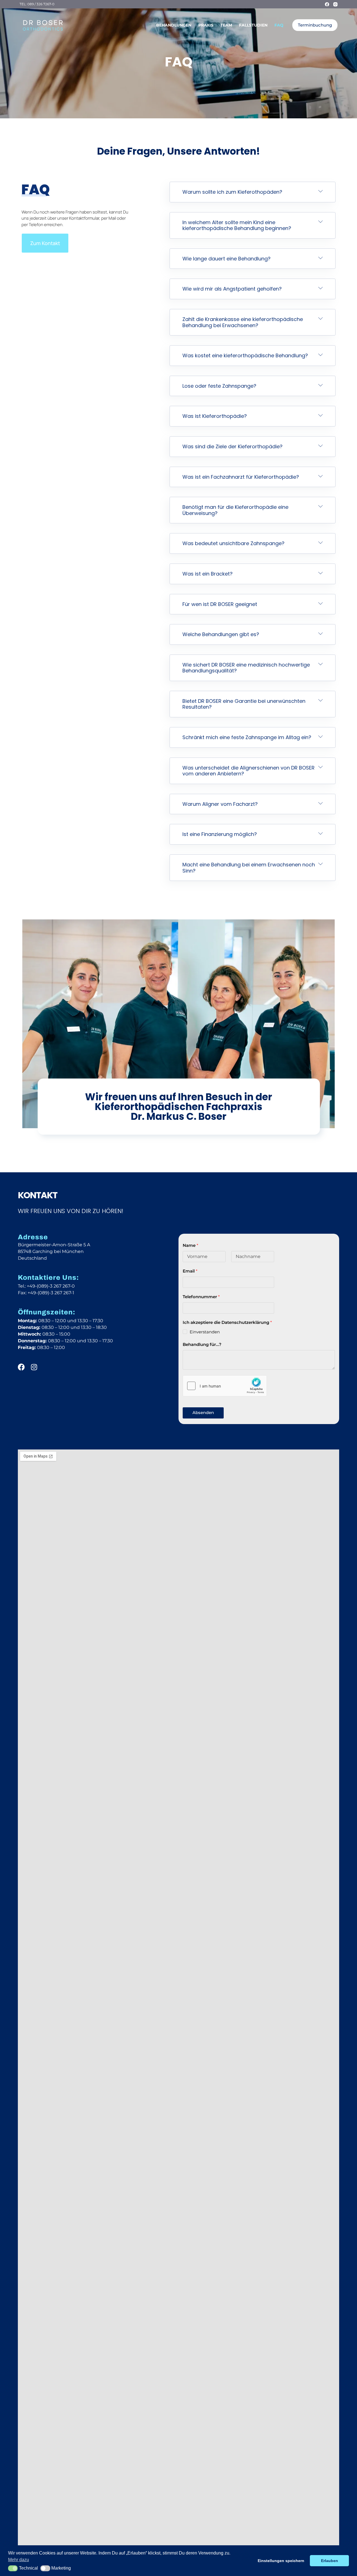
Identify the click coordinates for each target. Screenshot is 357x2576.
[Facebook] (327, 4)
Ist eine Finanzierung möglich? (220, 834)
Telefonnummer (201, 1297)
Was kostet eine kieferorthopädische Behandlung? (245, 355)
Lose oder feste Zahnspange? (219, 386)
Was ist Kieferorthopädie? (215, 416)
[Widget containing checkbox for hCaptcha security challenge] (225, 1386)
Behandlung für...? (202, 1344)
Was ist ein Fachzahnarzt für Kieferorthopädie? (241, 477)
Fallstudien (253, 25)
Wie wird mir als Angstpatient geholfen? (232, 289)
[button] (253, 192)
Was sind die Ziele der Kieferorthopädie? (232, 446)
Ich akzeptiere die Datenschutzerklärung (227, 1322)
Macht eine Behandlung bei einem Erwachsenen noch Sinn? (249, 868)
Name (190, 1245)
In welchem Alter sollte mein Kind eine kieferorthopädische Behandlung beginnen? (237, 225)
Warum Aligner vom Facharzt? (220, 804)
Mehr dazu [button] (19, 2560)
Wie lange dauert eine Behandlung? (226, 259)
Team (226, 25)
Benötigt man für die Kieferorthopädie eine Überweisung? (235, 510)
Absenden (203, 1412)
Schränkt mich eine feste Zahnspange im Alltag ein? (247, 737)
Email (190, 1271)
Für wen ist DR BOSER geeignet (220, 604)
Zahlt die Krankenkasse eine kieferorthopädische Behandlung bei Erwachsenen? (243, 322)
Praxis (206, 25)
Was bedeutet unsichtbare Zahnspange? (233, 543)
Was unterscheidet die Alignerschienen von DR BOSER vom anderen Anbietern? (249, 771)
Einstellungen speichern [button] (281, 2561)
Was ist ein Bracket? (208, 574)
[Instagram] (335, 4)
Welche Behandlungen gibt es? (221, 634)
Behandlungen (174, 25)
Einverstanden (205, 1332)
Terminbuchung (315, 25)
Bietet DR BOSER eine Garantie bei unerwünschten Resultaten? (244, 704)
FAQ (279, 25)
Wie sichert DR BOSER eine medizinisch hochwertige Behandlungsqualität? (246, 668)
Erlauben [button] (330, 2561)
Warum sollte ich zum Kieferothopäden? (232, 192)
